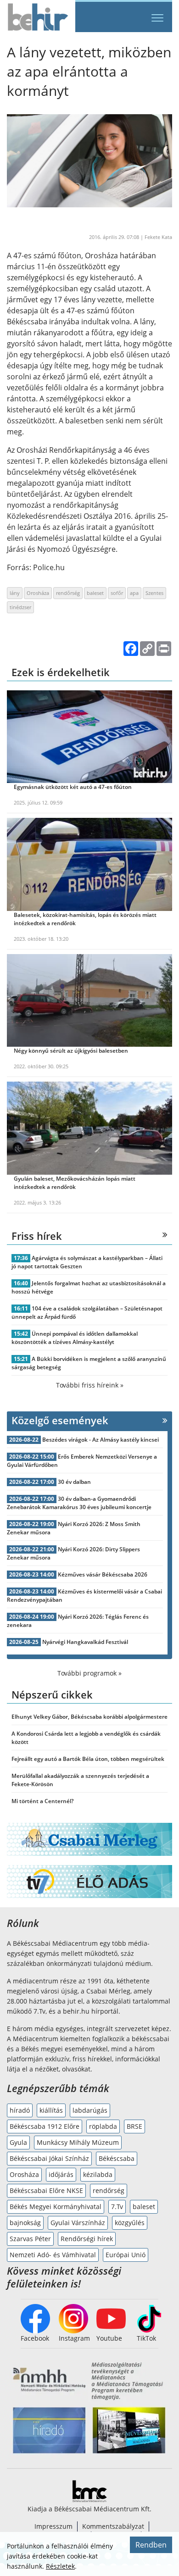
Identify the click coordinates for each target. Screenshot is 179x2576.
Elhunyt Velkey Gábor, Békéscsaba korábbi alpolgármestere (89, 1717)
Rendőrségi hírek (87, 2239)
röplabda (103, 2126)
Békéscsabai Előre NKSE (46, 2190)
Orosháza (38, 593)
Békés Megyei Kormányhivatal (56, 2207)
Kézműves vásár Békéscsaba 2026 (103, 1574)
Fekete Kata (158, 237)
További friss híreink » (90, 1385)
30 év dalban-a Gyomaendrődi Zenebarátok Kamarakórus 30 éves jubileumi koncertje (79, 1503)
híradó (20, 2110)
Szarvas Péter (30, 2239)
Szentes (154, 593)
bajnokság (25, 2223)
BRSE (134, 2126)
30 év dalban (74, 1482)
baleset (95, 593)
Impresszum (53, 2526)
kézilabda (98, 2174)
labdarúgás (90, 2110)
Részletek (60, 2566)
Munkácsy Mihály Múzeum (78, 2142)
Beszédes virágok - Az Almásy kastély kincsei (101, 1440)
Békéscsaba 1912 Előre (45, 2126)
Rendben (151, 2545)
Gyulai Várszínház (78, 2223)
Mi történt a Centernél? (42, 1801)
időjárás (61, 2174)
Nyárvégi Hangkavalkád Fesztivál (85, 1642)
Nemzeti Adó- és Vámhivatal (53, 2255)
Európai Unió (126, 2255)
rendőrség (68, 593)
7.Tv (117, 2207)
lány (15, 593)
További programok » (89, 1673)
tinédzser (20, 607)
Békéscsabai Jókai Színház (49, 2158)
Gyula (18, 2142)
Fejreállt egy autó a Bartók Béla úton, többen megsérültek (88, 1759)
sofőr (117, 593)
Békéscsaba (117, 2158)
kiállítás (51, 2110)
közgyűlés (130, 2223)
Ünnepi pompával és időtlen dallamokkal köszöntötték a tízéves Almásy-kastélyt (75, 1338)
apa (134, 593)
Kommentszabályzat (113, 2526)
